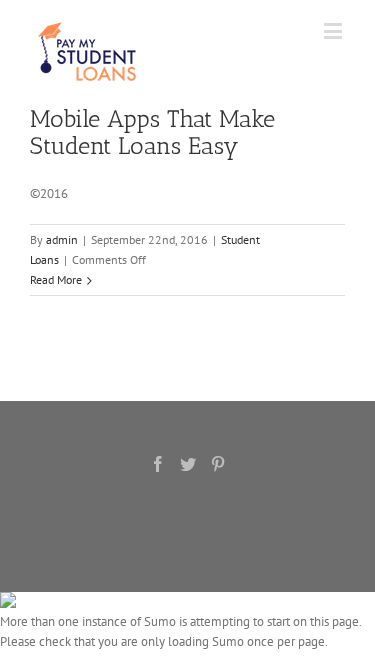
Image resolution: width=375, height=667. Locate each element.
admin (62, 239)
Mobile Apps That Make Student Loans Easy (152, 132)
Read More (56, 279)
